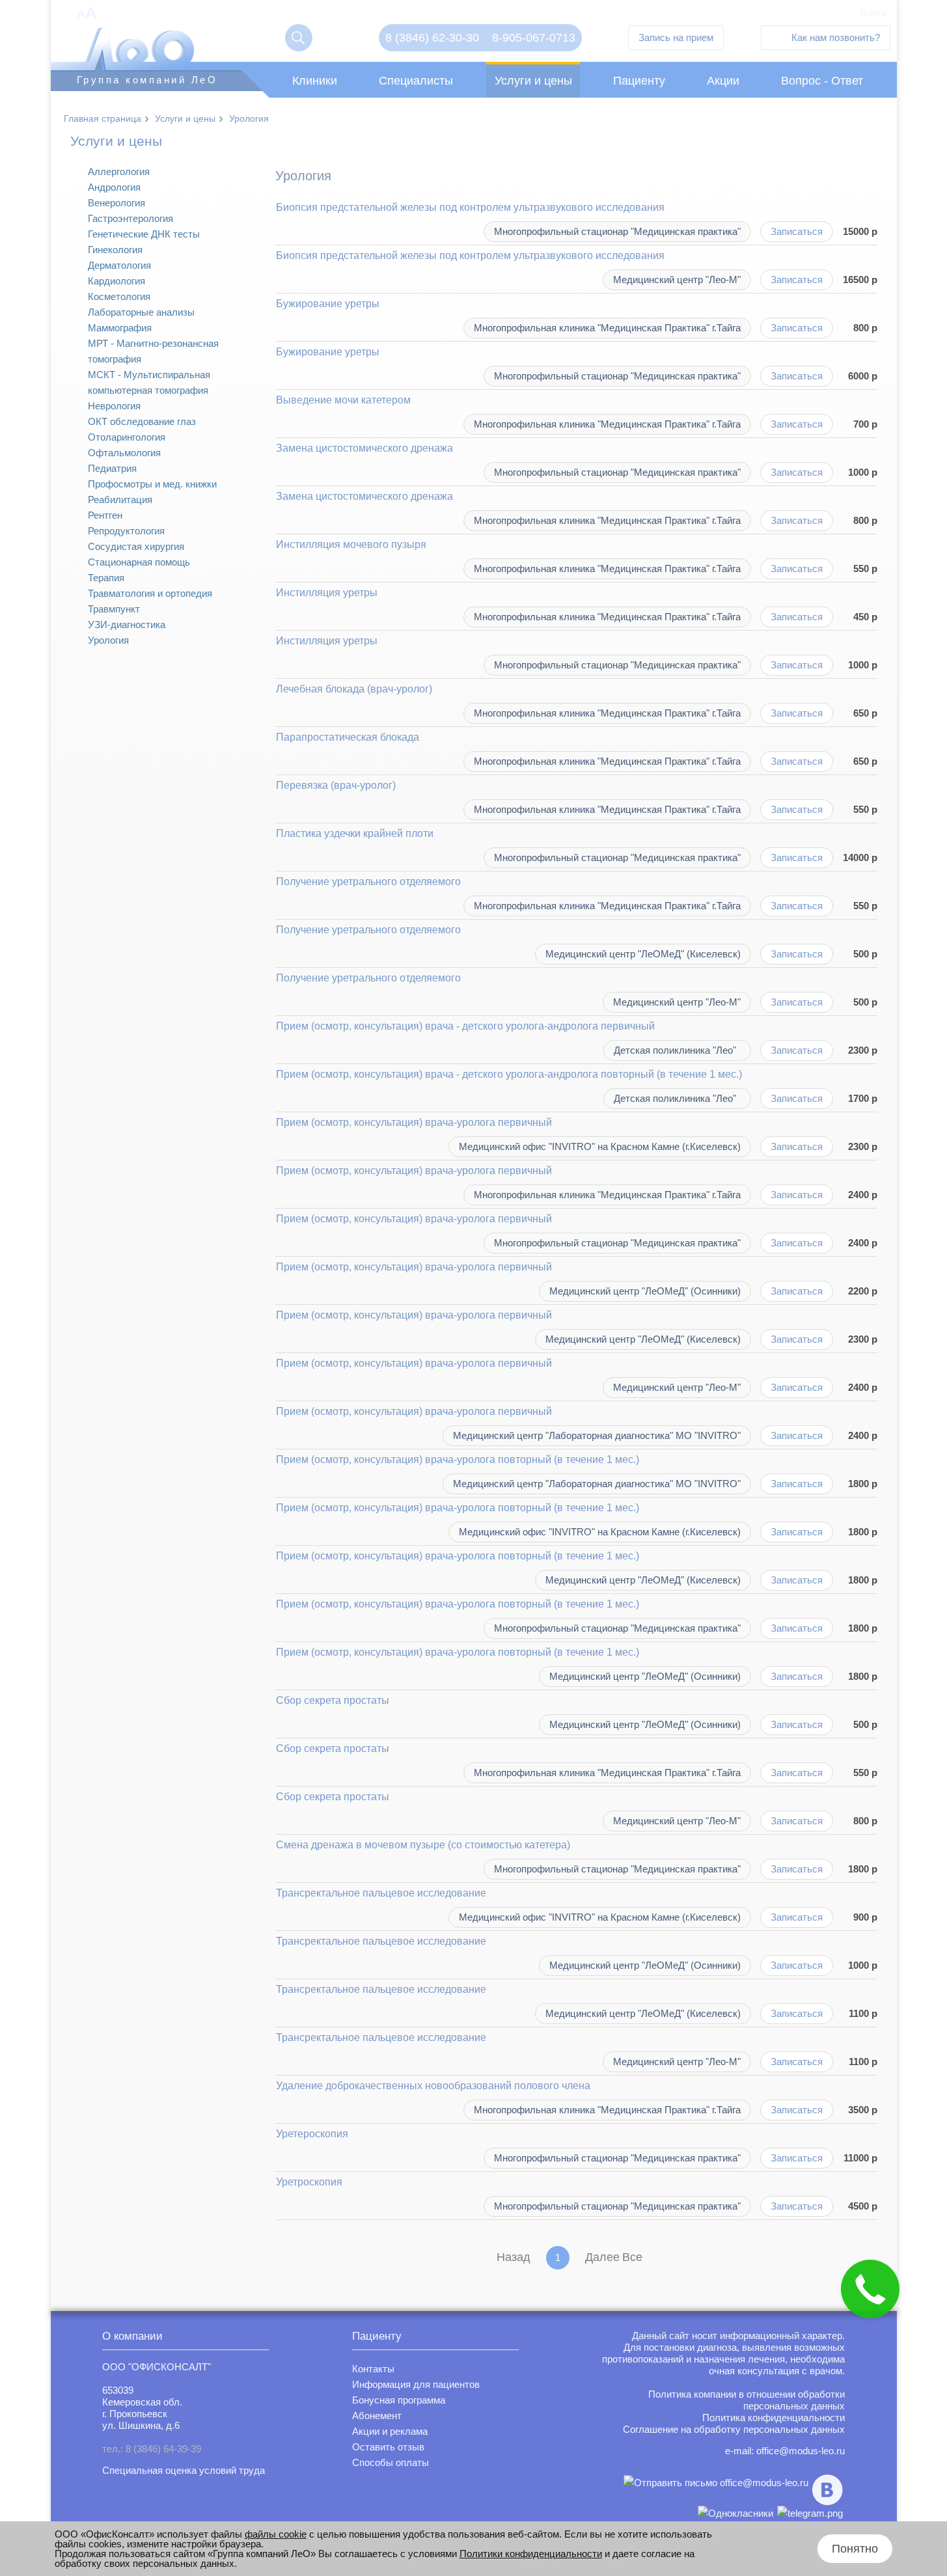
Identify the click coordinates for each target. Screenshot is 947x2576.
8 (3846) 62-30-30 (432, 38)
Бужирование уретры (328, 304)
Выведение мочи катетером (343, 400)
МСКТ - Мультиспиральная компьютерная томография (149, 382)
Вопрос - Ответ (822, 81)
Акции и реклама (390, 2431)
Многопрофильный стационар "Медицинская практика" (617, 231)
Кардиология (117, 281)
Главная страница (103, 118)
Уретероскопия (312, 2134)
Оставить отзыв (388, 2447)
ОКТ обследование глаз (142, 421)
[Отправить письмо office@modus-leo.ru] (716, 2490)
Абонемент (377, 2416)
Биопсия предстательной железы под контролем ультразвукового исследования (470, 207)
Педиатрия (112, 468)
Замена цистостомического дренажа (364, 448)
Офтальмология (124, 453)
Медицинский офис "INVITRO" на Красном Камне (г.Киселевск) (600, 1146)
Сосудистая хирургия (136, 546)
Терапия (106, 578)
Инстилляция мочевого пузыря (351, 544)
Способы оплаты (391, 2462)
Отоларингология (127, 437)
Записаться (797, 231)
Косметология (119, 296)
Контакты (373, 2369)
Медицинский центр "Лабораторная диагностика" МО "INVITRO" (597, 1435)
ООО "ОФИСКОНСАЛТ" (157, 2367)
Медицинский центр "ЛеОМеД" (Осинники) (645, 1291)
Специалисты (416, 81)
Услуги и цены (533, 81)
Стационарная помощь (139, 562)
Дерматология (119, 265)
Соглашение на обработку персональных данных (734, 2429)
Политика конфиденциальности (774, 2418)
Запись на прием (676, 37)
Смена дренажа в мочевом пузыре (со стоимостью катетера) (423, 1845)
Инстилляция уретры (327, 593)
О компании (132, 2336)
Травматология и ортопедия (150, 593)
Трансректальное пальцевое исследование (381, 1893)
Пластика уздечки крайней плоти (355, 833)
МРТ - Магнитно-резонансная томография (153, 351)
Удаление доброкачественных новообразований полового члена (433, 2086)
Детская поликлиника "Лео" (675, 1050)
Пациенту (639, 81)
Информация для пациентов (416, 2384)
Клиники (315, 81)
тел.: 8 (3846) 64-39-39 (152, 2449)
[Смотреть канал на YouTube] (810, 2513)
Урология (249, 118)
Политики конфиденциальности (531, 2554)
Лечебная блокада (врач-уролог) (354, 689)
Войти (874, 13)
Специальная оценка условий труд (181, 2470)
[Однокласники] (735, 2513)
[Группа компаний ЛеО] (160, 15)
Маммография (120, 328)
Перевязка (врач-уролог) (336, 785)
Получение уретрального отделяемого (368, 882)
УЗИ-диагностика (127, 624)
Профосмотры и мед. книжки (152, 484)
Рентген (105, 515)
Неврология (114, 406)
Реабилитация (120, 500)
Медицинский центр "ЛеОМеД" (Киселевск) (643, 954)
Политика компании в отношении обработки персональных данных (747, 2400)
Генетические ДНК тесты (144, 234)
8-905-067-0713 (534, 38)
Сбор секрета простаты (333, 1700)
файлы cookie (276, 2534)
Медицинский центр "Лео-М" (677, 280)
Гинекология (115, 250)
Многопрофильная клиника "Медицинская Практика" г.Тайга (607, 328)
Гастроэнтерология (130, 218)
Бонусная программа (399, 2400)
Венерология (117, 203)
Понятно (855, 2549)
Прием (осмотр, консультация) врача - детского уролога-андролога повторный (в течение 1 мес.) (509, 1074)
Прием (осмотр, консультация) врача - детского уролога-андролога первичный (465, 1026)
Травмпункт (114, 609)
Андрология (114, 187)
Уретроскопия (309, 2182)
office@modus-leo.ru (801, 2451)
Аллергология (119, 171)
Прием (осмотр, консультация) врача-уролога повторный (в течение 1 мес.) (458, 1459)
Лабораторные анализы (141, 312)
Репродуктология (126, 531)
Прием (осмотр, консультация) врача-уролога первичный (414, 1122)
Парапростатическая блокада (348, 737)
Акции (723, 81)
